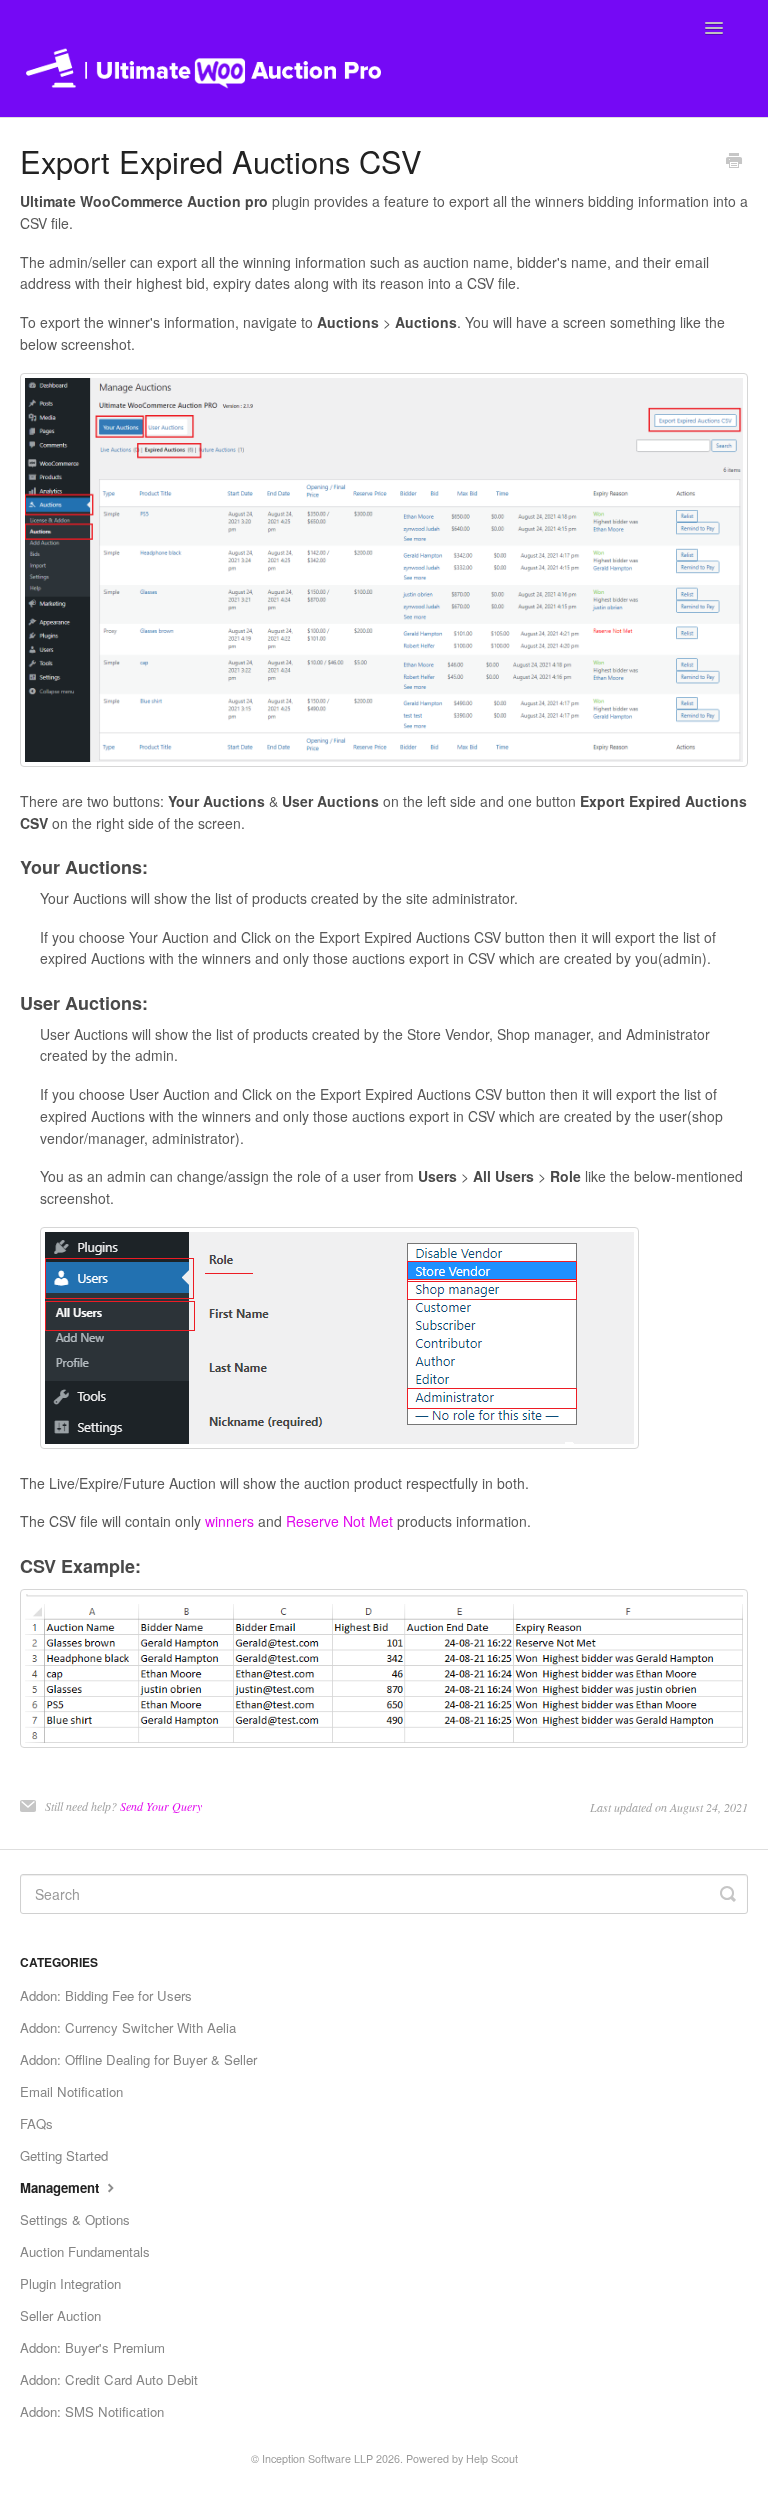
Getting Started (64, 2155)
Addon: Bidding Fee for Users (106, 1995)
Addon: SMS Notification (92, 2411)
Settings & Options (75, 2219)
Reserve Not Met (339, 1521)
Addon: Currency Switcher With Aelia (128, 2027)
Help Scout (492, 2458)
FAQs (36, 2123)
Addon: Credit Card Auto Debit (109, 2379)
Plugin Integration (70, 2283)
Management (61, 2187)
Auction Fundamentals (85, 2251)
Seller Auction (60, 2315)
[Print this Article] (734, 162)
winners (229, 1521)
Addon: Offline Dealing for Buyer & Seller (138, 2059)
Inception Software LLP (317, 2458)
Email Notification (71, 2091)
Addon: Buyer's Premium (92, 2347)
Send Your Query (161, 1806)
